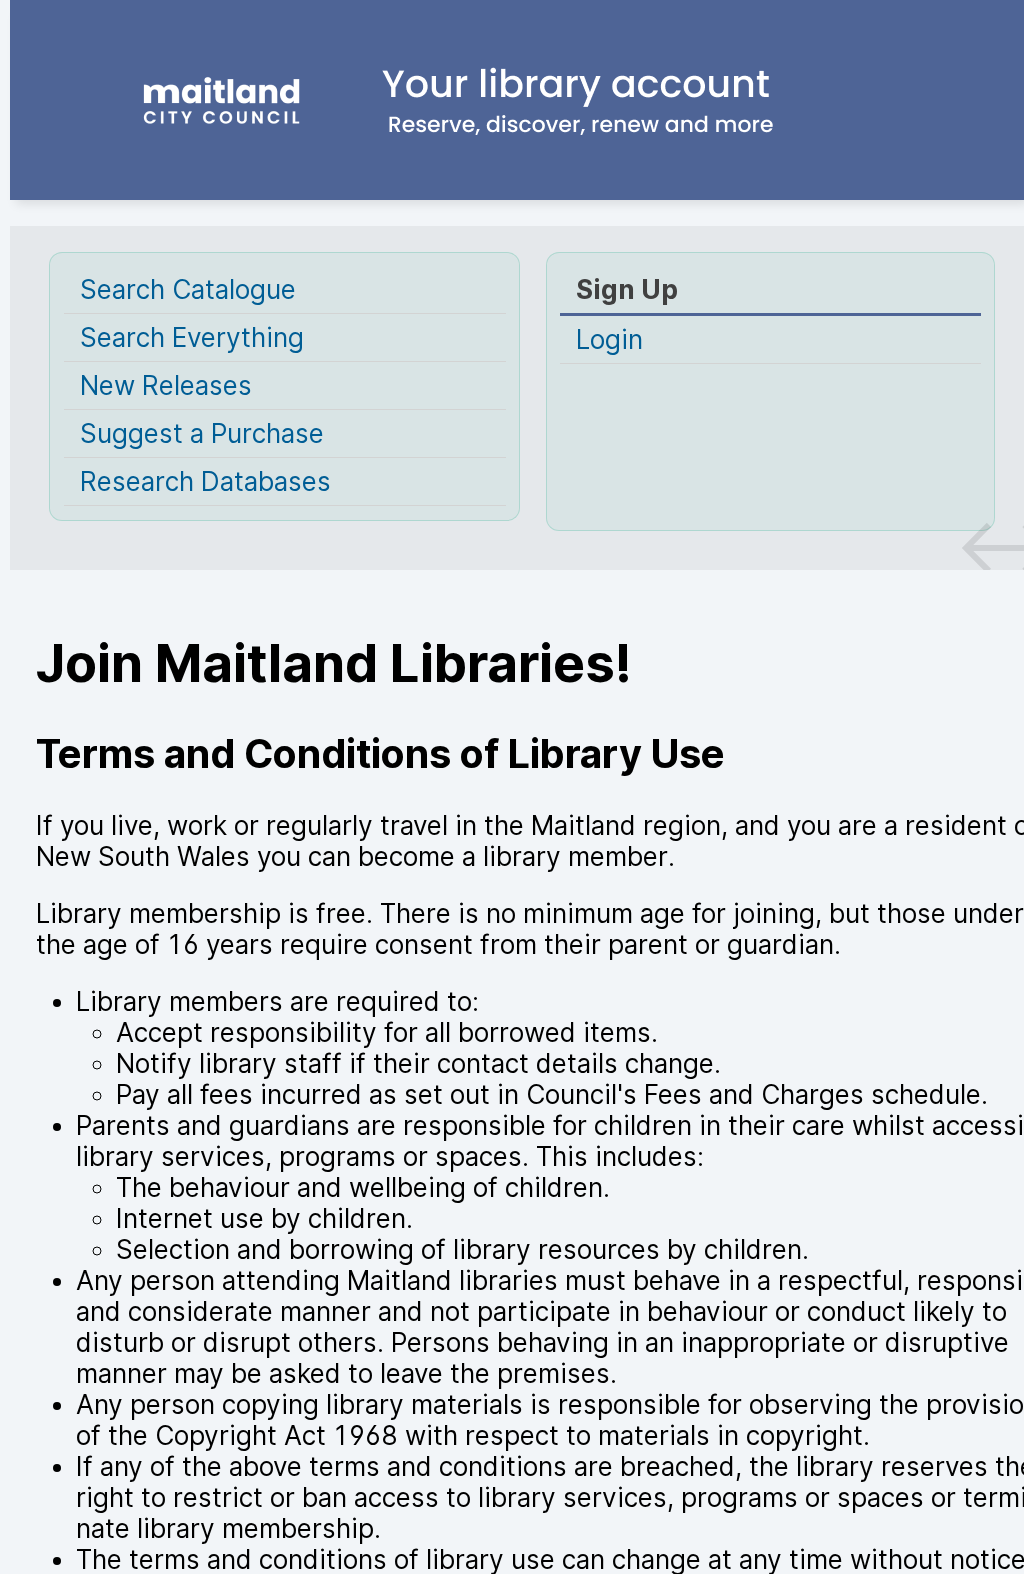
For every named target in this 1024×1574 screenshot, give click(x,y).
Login (609, 339)
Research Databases (205, 481)
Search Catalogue (188, 289)
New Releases (166, 385)
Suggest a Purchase (202, 433)
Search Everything (192, 337)
